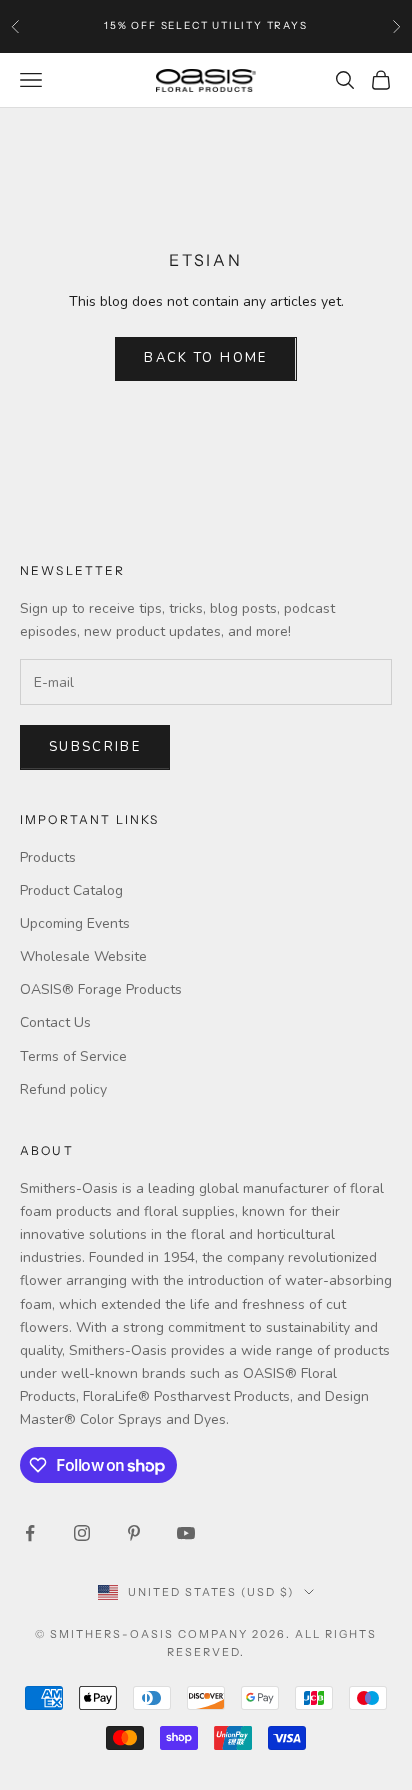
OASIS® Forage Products (101, 989)
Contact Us (55, 1022)
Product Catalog (71, 890)
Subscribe (95, 747)
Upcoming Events (75, 923)
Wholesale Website (83, 956)
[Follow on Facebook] (30, 1533)
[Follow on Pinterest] (134, 1533)
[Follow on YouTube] (186, 1533)
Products (48, 857)
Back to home (205, 358)
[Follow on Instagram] (82, 1533)
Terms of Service (73, 1056)
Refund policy (63, 1089)
